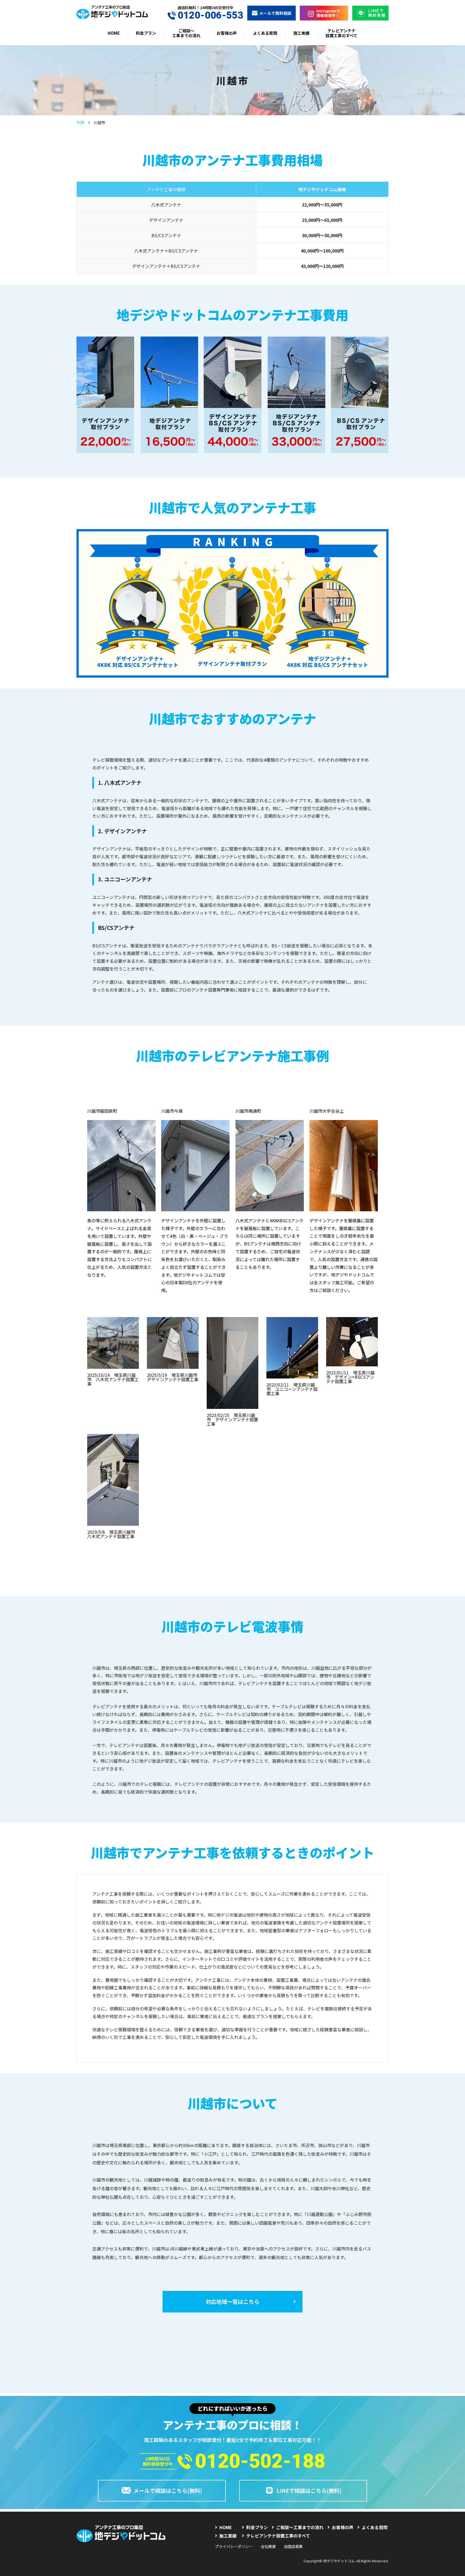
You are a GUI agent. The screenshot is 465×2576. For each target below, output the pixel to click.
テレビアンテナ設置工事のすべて (341, 33)
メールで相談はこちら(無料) (168, 2491)
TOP (80, 122)
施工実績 (301, 33)
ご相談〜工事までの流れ (186, 33)
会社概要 (268, 2546)
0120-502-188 (260, 2461)
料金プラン (146, 33)
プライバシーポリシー (234, 2546)
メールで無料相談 (275, 13)
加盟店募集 (293, 2546)
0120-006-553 (210, 15)
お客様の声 (227, 33)
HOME (114, 33)
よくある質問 (265, 33)
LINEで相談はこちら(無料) (309, 2491)
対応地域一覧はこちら (232, 2302)
